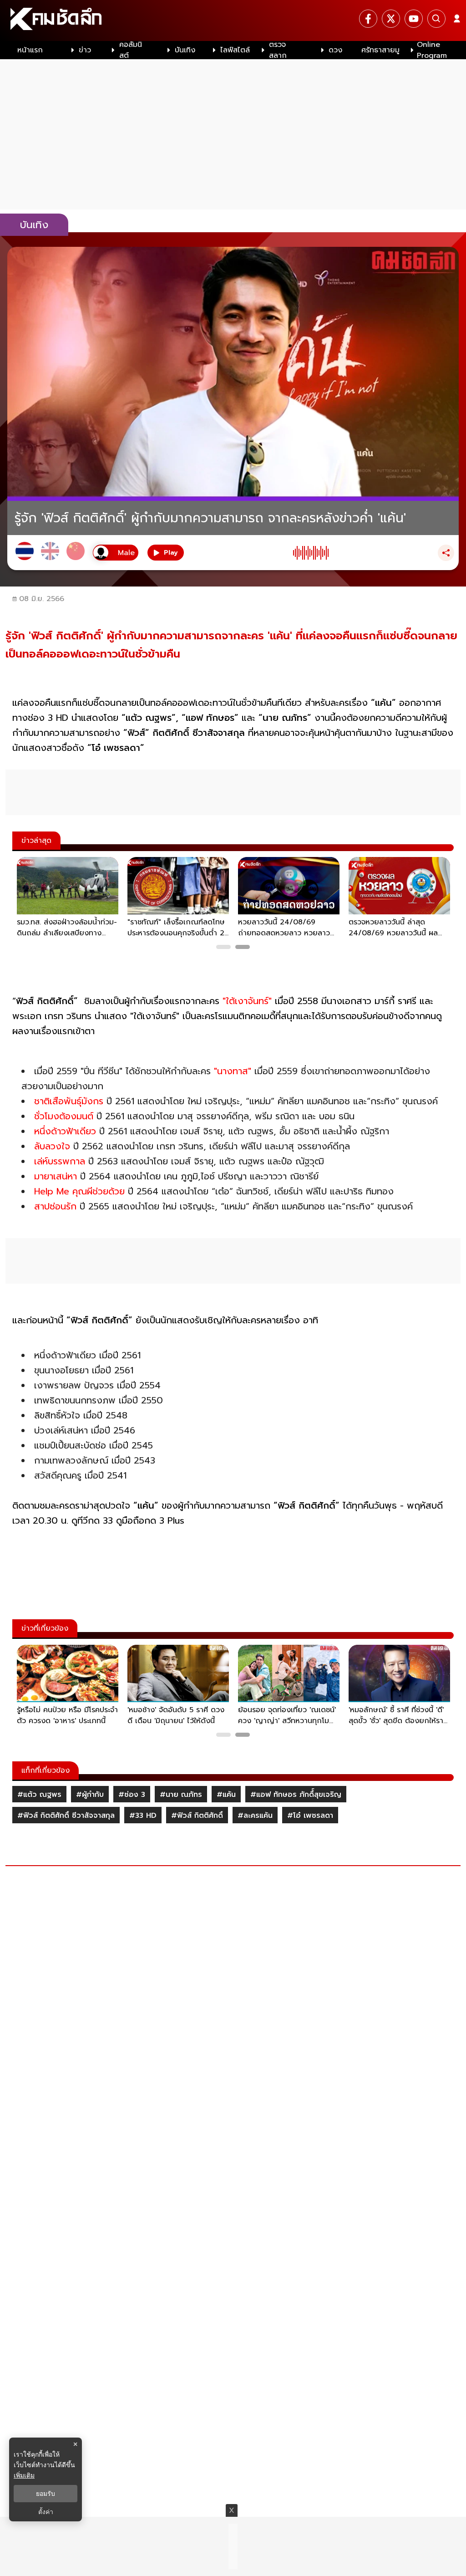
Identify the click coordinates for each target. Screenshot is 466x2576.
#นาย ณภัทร (181, 1795)
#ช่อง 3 (132, 1795)
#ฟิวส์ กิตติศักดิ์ (197, 1816)
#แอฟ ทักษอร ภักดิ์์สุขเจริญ (296, 1795)
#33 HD (143, 1816)
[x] (391, 19)
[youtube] (414, 19)
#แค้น (226, 1795)
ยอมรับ (46, 2494)
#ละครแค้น (255, 1816)
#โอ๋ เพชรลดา (310, 1816)
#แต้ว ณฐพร (39, 1795)
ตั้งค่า (46, 2512)
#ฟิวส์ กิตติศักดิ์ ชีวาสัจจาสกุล (66, 1816)
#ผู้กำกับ (90, 1795)
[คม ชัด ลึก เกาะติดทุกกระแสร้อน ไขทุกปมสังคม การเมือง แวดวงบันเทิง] (233, 20)
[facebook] (368, 19)
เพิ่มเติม (24, 2475)
